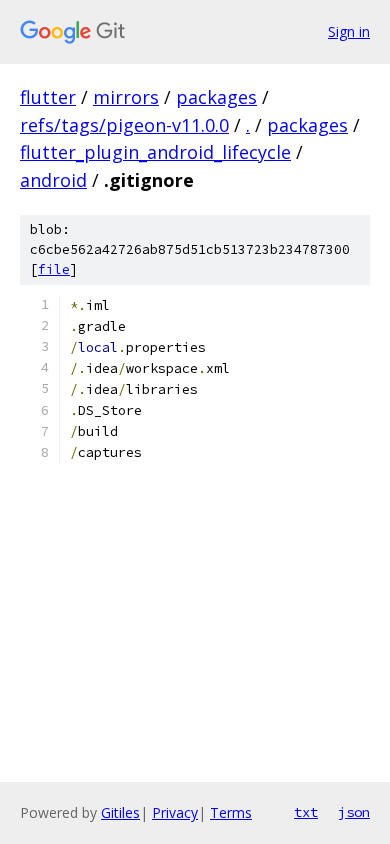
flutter (48, 97)
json (354, 812)
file (54, 269)
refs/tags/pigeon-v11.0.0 (124, 125)
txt (306, 812)
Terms (231, 812)
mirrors (126, 97)
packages (216, 97)
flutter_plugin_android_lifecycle (155, 152)
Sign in (349, 31)
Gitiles (120, 812)
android (53, 180)
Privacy (175, 812)
